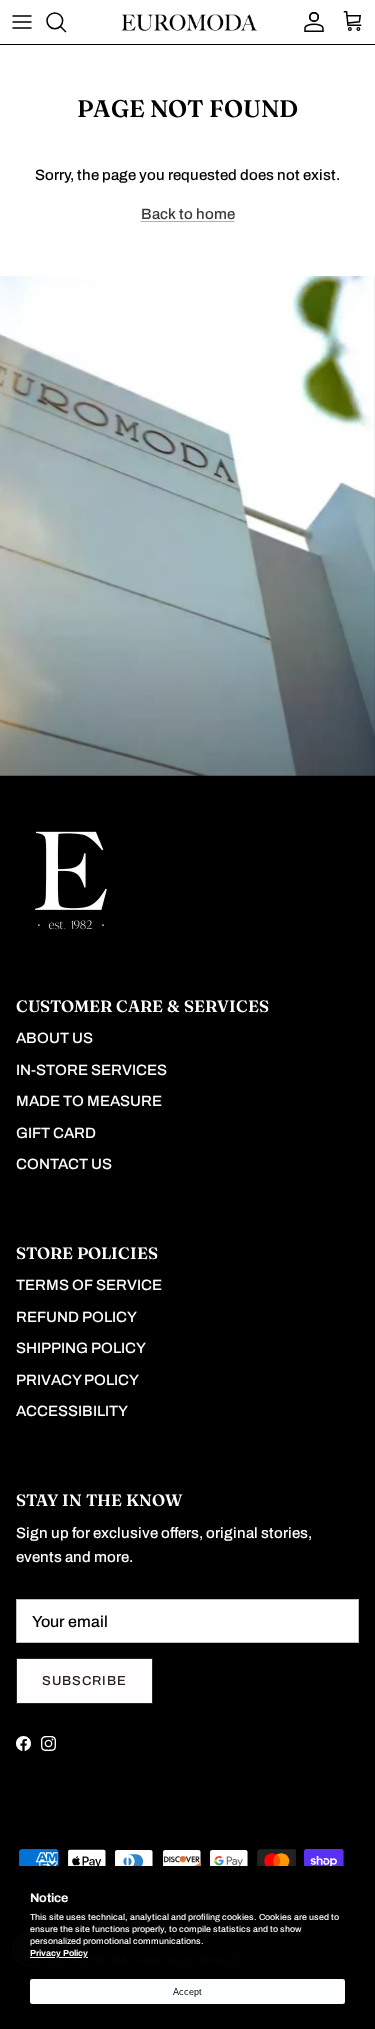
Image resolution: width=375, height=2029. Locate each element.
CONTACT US (64, 1164)
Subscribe (84, 1681)
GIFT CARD (56, 1133)
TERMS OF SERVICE (89, 1285)
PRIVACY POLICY (77, 1380)
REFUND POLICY (76, 1317)
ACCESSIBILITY (72, 1411)
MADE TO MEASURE (89, 1101)
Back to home (188, 214)
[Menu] (22, 22)
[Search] (66, 22)
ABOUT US (54, 1038)
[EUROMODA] (188, 21)
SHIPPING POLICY (81, 1348)
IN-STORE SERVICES (91, 1070)
